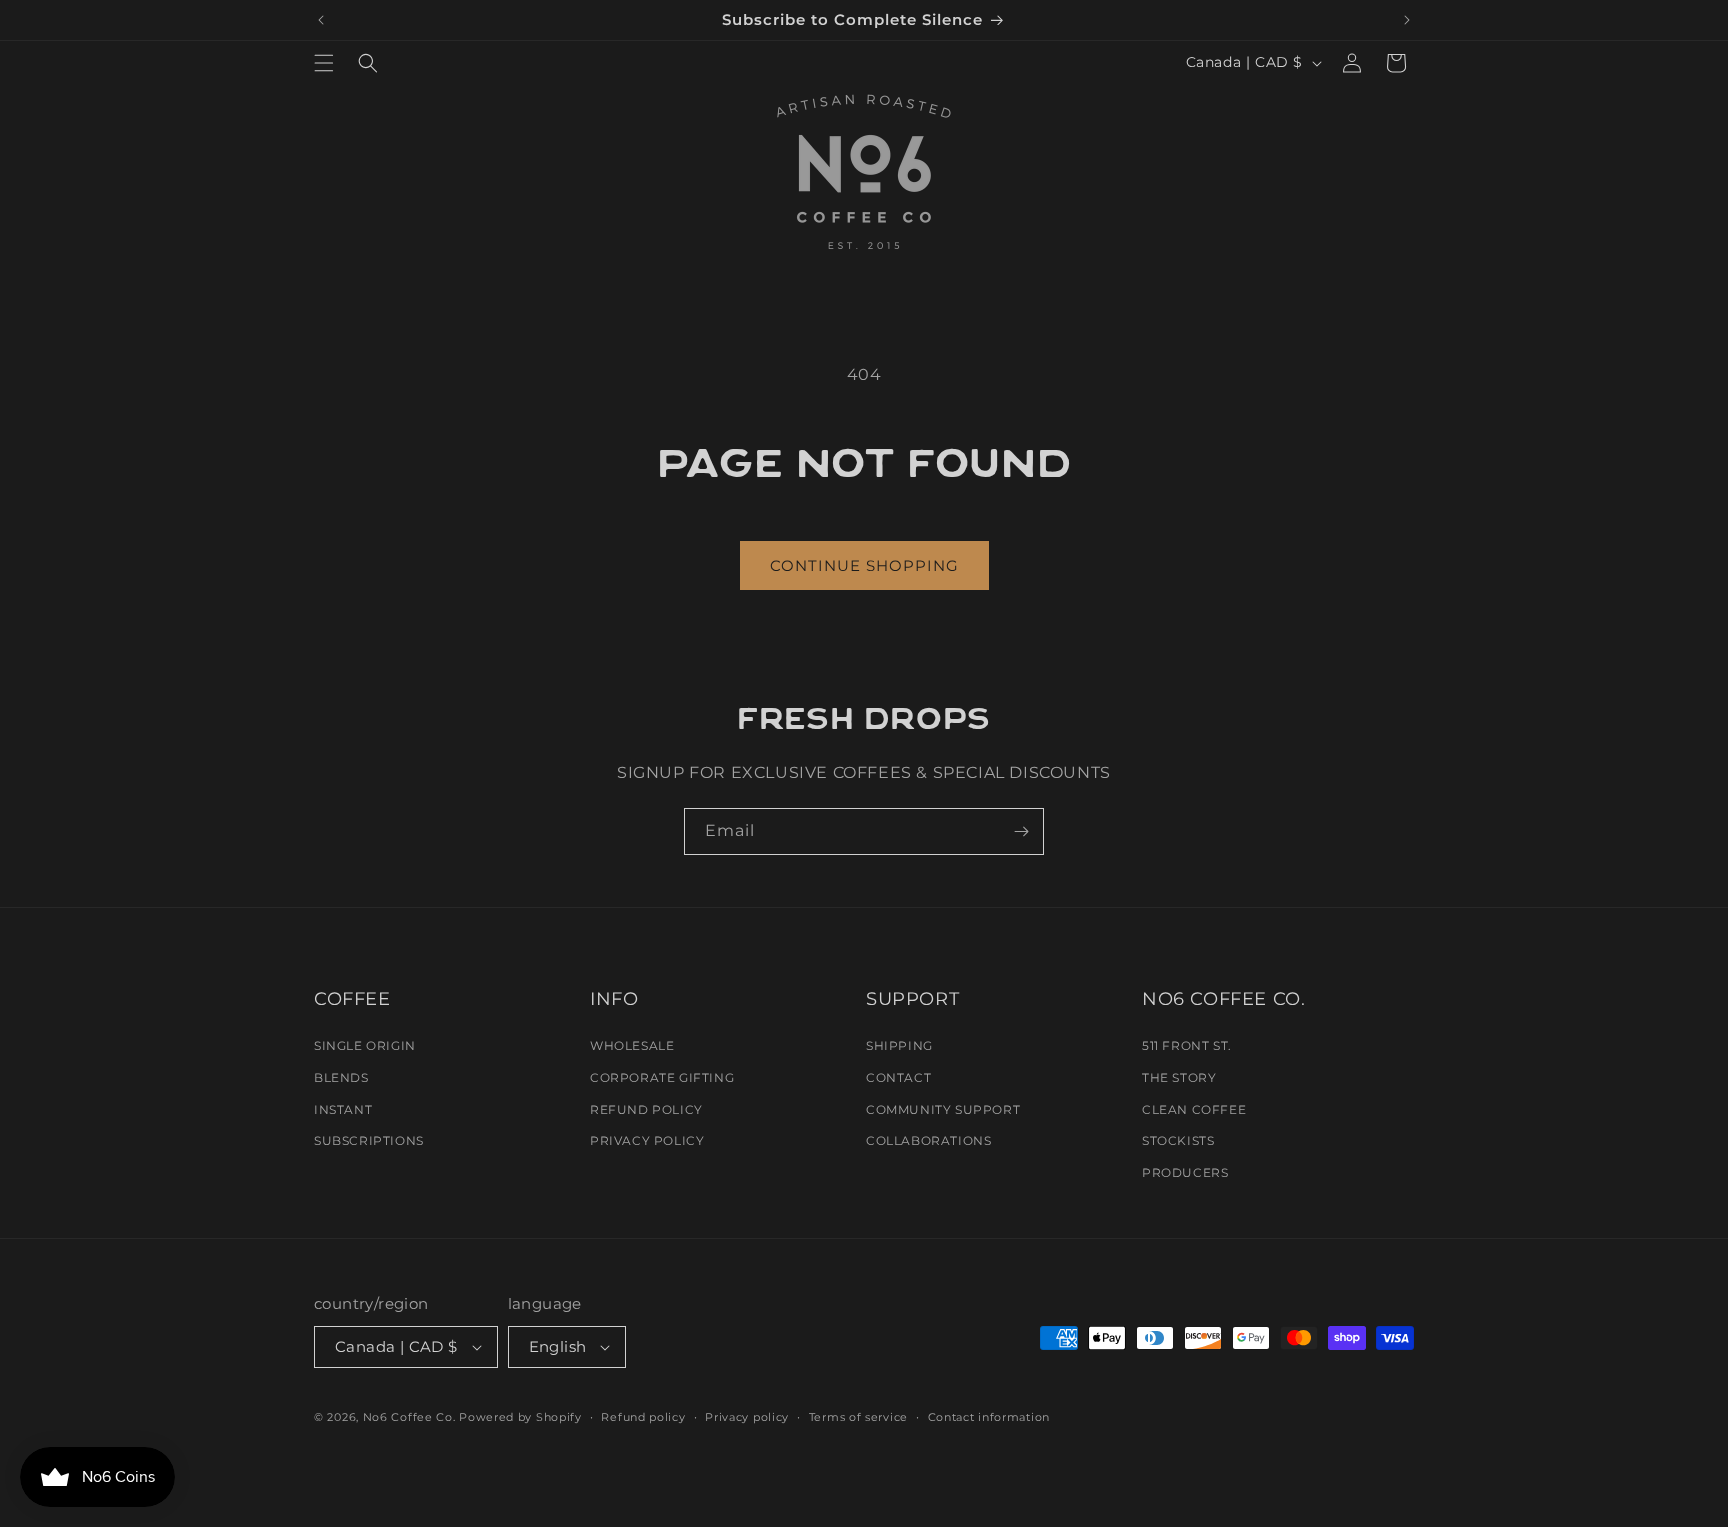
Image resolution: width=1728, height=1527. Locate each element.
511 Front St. (1187, 1045)
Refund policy (643, 1417)
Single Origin (365, 1045)
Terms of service (858, 1417)
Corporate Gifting (662, 1077)
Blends (341, 1077)
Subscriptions (369, 1140)
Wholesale (632, 1045)
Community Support (943, 1109)
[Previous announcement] (321, 20)
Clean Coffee (1194, 1109)
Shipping (899, 1045)
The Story (1179, 1077)
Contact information (989, 1417)
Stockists (1178, 1140)
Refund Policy (646, 1109)
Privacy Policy (647, 1140)
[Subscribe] (1021, 831)
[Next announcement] (1407, 20)
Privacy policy (747, 1417)
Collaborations (928, 1140)
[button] (324, 63)
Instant (343, 1109)
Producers (1185, 1172)
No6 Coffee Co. (409, 1417)
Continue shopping (864, 565)
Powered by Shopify (520, 1417)
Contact (898, 1077)
